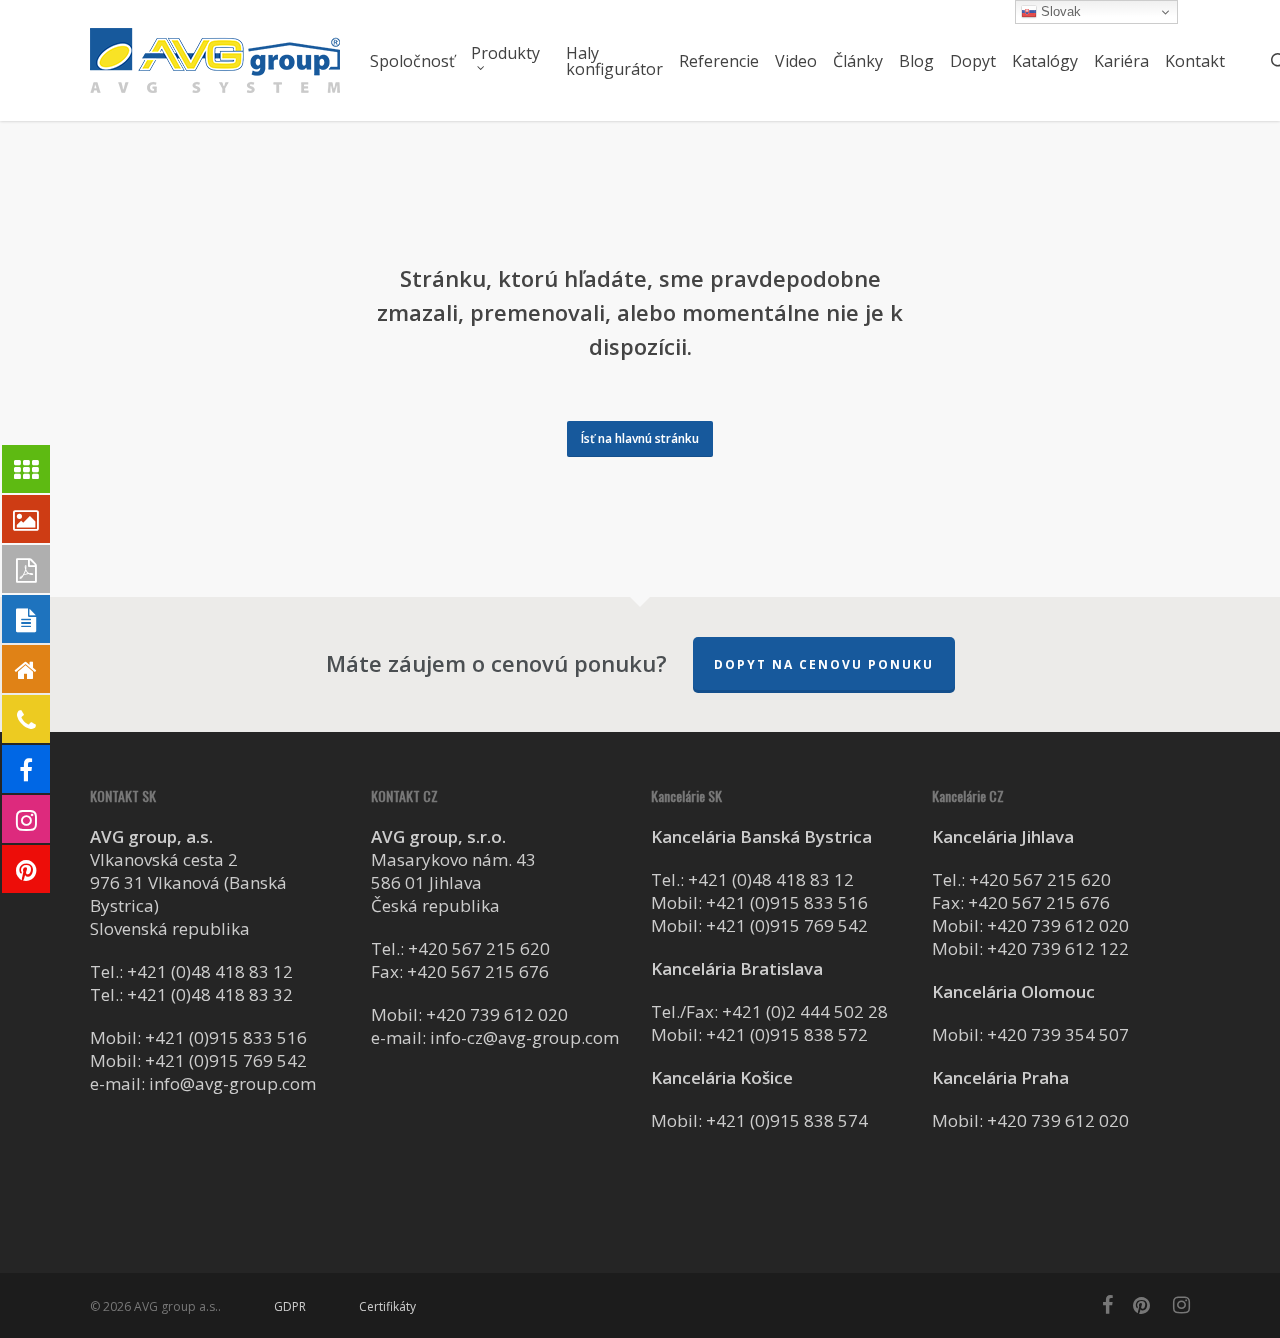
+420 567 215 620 (479, 948)
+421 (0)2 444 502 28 (805, 1011)
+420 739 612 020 (497, 1014)
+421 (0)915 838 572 (787, 1034)
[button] (640, 439)
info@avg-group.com (232, 1083)
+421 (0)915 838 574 (787, 1120)
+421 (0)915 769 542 (226, 1060)
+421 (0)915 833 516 (226, 1037)
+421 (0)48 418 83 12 (210, 971)
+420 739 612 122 (1058, 948)
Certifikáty (387, 1306)
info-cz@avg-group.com (524, 1037)
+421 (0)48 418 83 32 (210, 994)
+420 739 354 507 (1058, 1034)
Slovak (1059, 11)
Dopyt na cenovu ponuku (824, 664)
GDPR (290, 1306)
